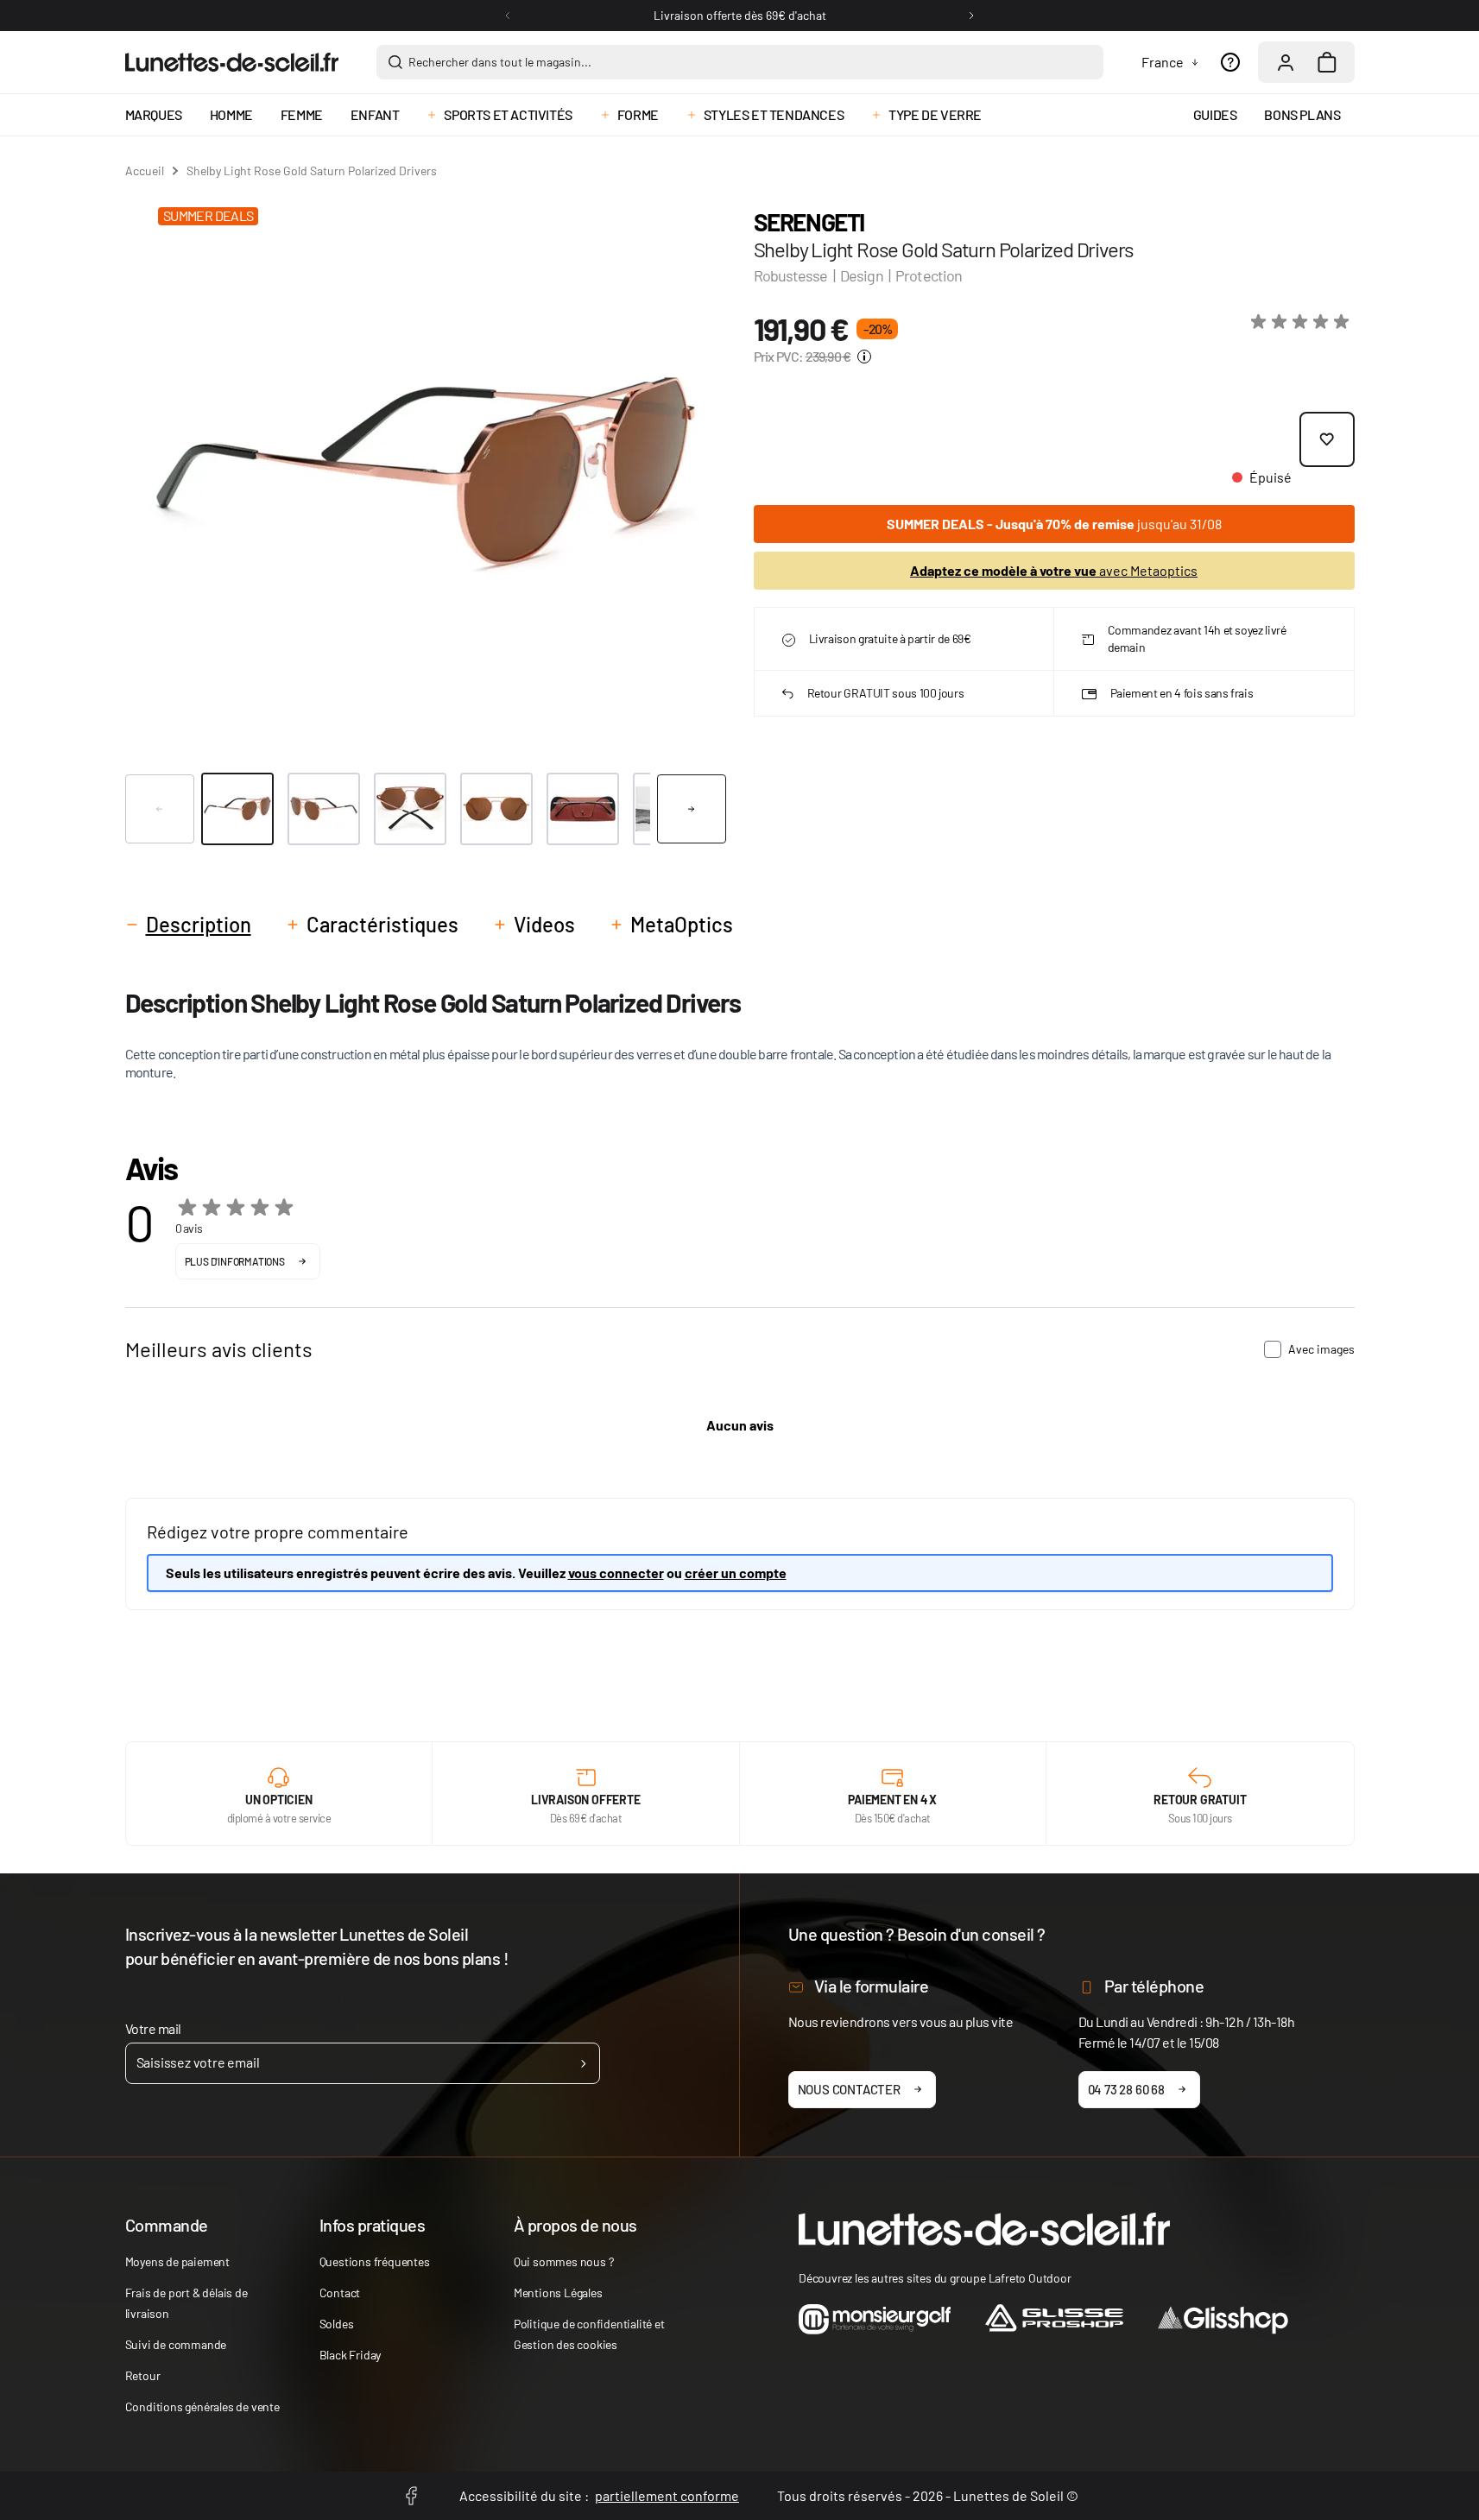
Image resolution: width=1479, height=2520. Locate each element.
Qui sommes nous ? (564, 2261)
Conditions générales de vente (202, 2406)
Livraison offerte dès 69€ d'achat (740, 15)
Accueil (145, 171)
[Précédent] (508, 16)
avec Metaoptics (1054, 570)
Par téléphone (1154, 1986)
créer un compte (736, 1573)
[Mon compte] (1286, 62)
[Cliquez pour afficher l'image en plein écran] (425, 474)
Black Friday (351, 2355)
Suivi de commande (176, 2344)
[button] (1303, 322)
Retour (143, 2375)
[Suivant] (971, 16)
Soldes (337, 2324)
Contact (340, 2293)
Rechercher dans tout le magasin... (500, 62)
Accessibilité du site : (599, 2495)
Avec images (1321, 1349)
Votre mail (153, 2028)
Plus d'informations (235, 1261)
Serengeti (809, 222)
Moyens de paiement (177, 2261)
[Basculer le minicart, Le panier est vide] (1327, 62)
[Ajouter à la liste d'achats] (1327, 439)
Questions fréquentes (375, 2261)
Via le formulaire (872, 1986)
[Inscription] (583, 2063)
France (1163, 62)
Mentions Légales (558, 2293)
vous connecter (616, 1573)
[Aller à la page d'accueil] (232, 62)
